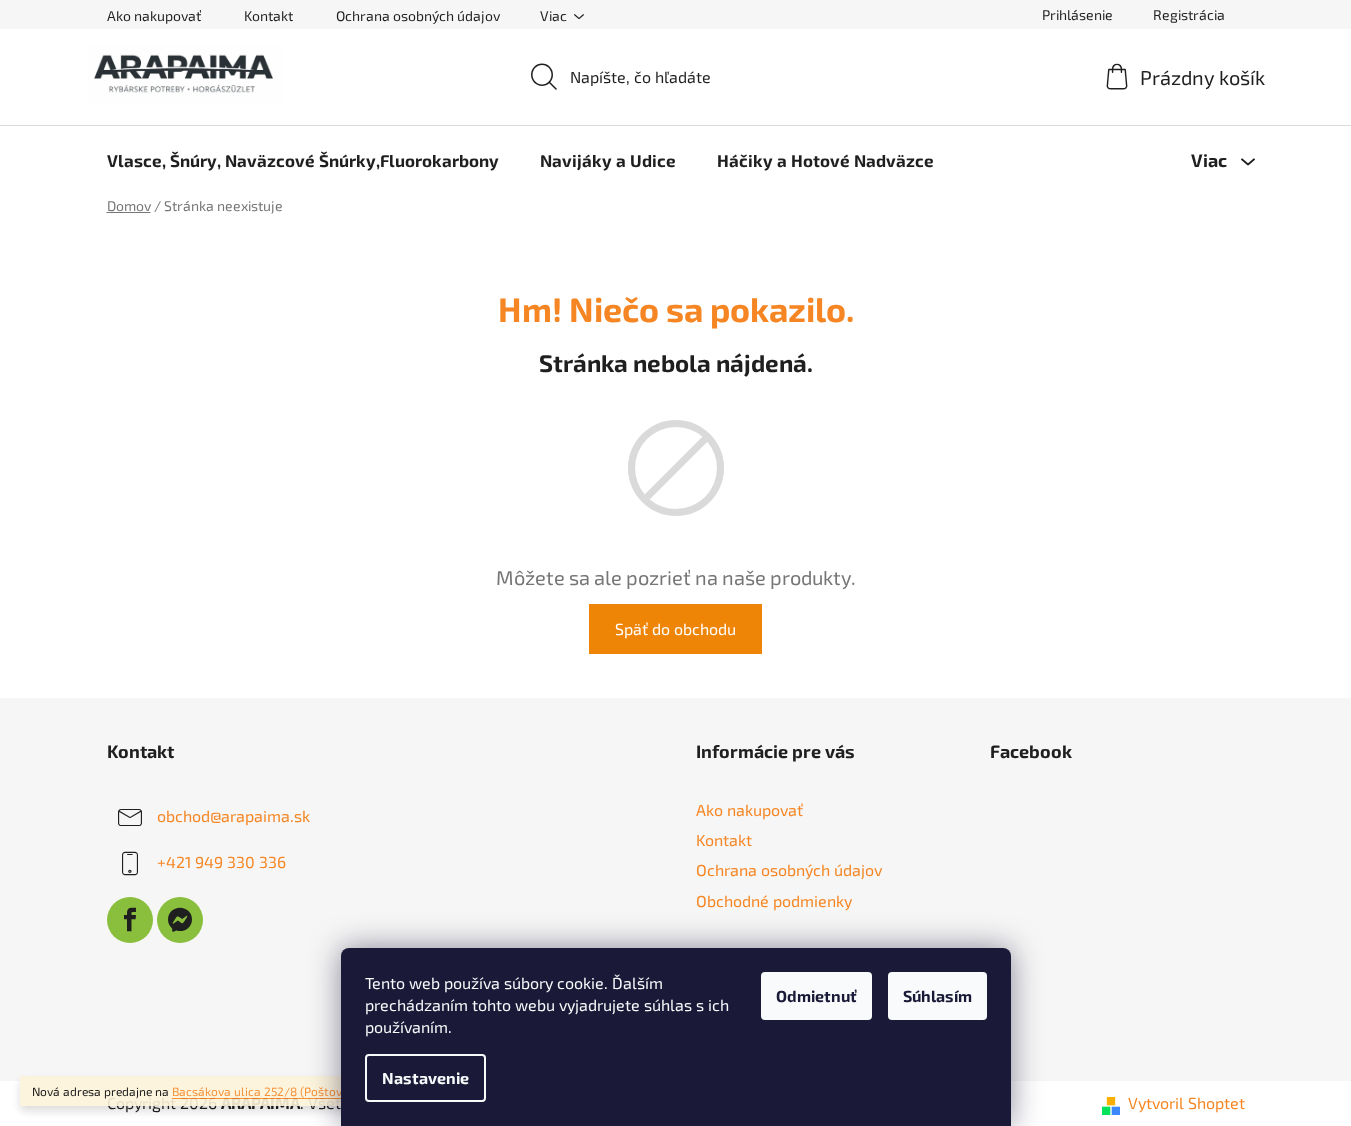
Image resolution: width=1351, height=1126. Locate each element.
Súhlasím (937, 995)
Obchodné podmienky (774, 900)
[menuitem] (303, 160)
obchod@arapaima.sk (233, 815)
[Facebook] (130, 920)
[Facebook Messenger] (180, 920)
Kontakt (268, 15)
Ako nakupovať (154, 15)
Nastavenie (425, 1077)
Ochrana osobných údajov (418, 15)
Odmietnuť (816, 995)
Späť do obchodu (675, 628)
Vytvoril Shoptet (1186, 1102)
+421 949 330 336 (221, 861)
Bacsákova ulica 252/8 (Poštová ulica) (277, 1091)
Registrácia (1189, 14)
